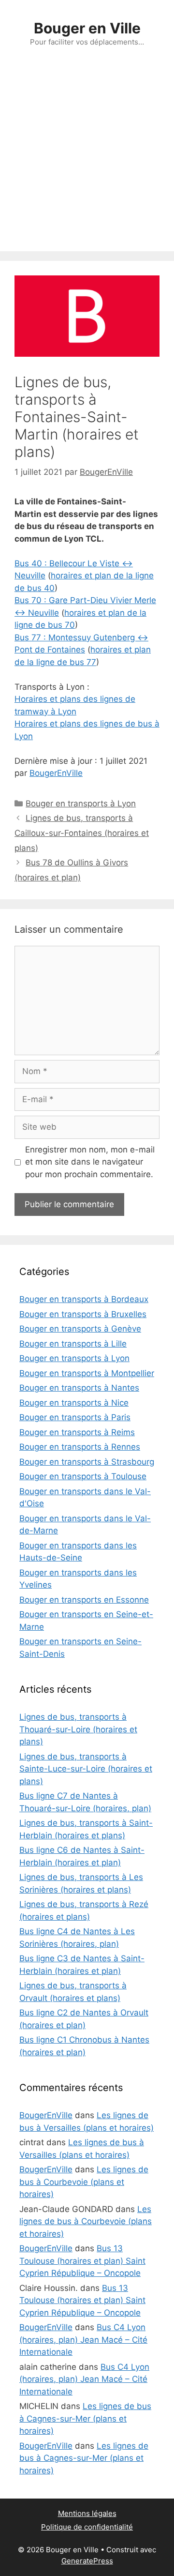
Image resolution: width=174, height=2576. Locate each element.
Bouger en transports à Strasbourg (87, 1462)
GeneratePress (87, 2561)
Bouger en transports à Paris (75, 1417)
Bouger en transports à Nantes (79, 1388)
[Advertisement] (87, 159)
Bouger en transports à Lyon (81, 803)
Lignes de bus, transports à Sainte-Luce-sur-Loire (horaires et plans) (86, 1769)
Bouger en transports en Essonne (84, 1600)
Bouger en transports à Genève (80, 1329)
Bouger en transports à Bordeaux (84, 1299)
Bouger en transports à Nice (74, 1403)
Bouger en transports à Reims (77, 1432)
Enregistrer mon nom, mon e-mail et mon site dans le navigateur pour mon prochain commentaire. (90, 1162)
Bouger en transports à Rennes (80, 1447)
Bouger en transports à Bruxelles (83, 1314)
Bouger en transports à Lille (73, 1344)
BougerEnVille (56, 773)
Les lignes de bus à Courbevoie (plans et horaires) (84, 2182)
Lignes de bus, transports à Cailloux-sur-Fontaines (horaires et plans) (82, 833)
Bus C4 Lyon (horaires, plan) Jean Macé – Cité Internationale (83, 2340)
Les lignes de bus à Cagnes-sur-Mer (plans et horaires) (85, 2418)
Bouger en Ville (87, 28)
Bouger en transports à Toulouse (83, 1476)
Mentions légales (87, 2513)
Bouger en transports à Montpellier (87, 1373)
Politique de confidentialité (87, 2527)
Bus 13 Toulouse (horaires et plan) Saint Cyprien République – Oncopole (82, 2261)
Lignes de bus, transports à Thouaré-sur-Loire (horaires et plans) (78, 1729)
